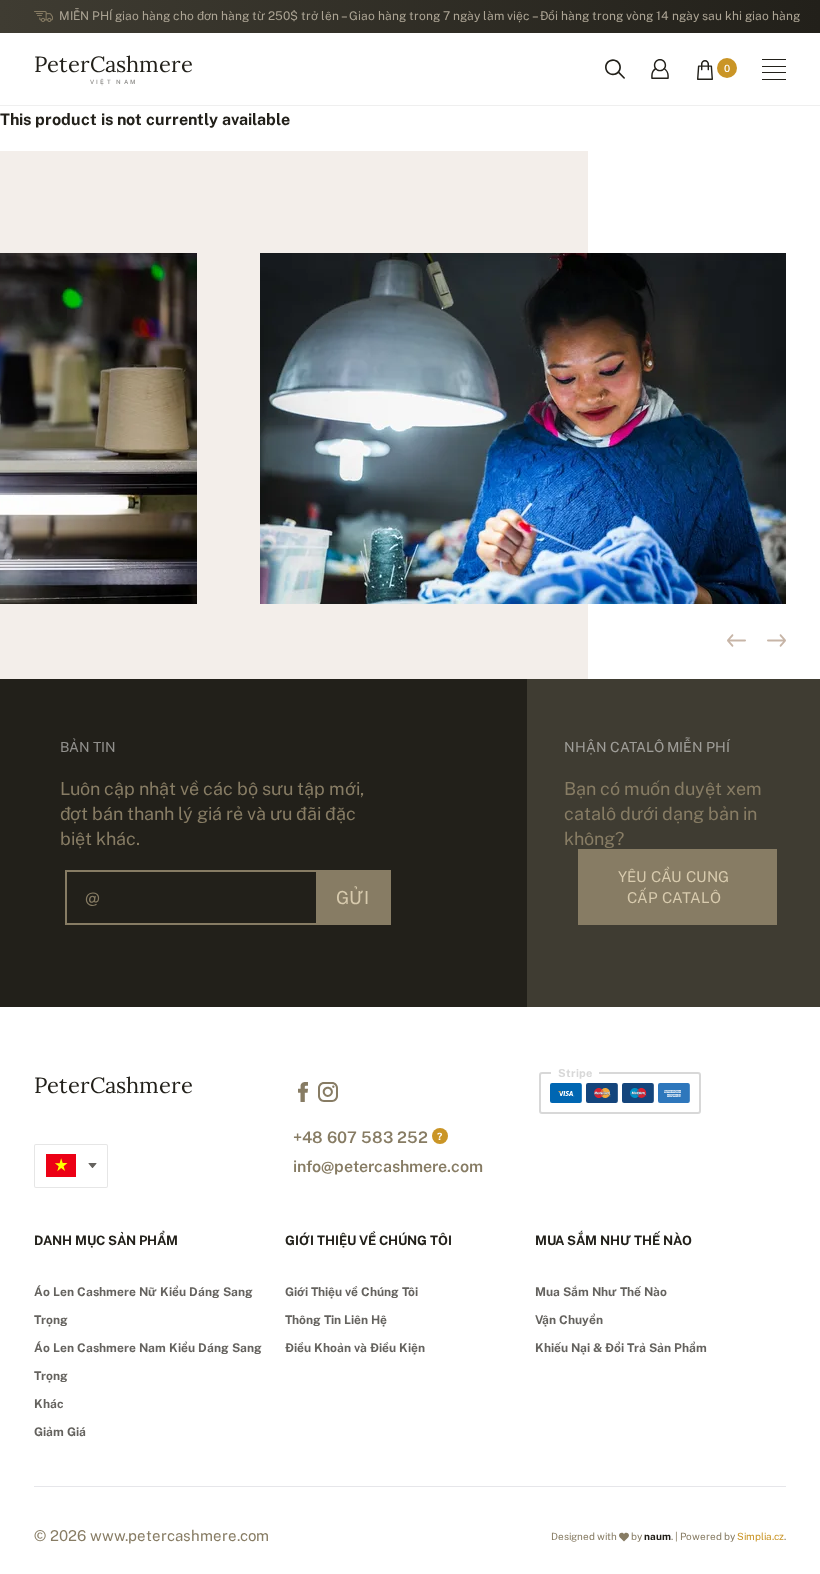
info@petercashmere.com (388, 1166)
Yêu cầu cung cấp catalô (673, 887)
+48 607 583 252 (360, 1137)
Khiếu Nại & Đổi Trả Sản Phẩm (621, 1348)
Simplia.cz (760, 1536)
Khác (49, 1404)
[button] (776, 640)
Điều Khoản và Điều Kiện (355, 1348)
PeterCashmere (113, 67)
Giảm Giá (60, 1432)
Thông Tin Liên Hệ (336, 1320)
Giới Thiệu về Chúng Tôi (351, 1292)
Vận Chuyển (569, 1320)
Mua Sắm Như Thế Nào (601, 1292)
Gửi (352, 897)
